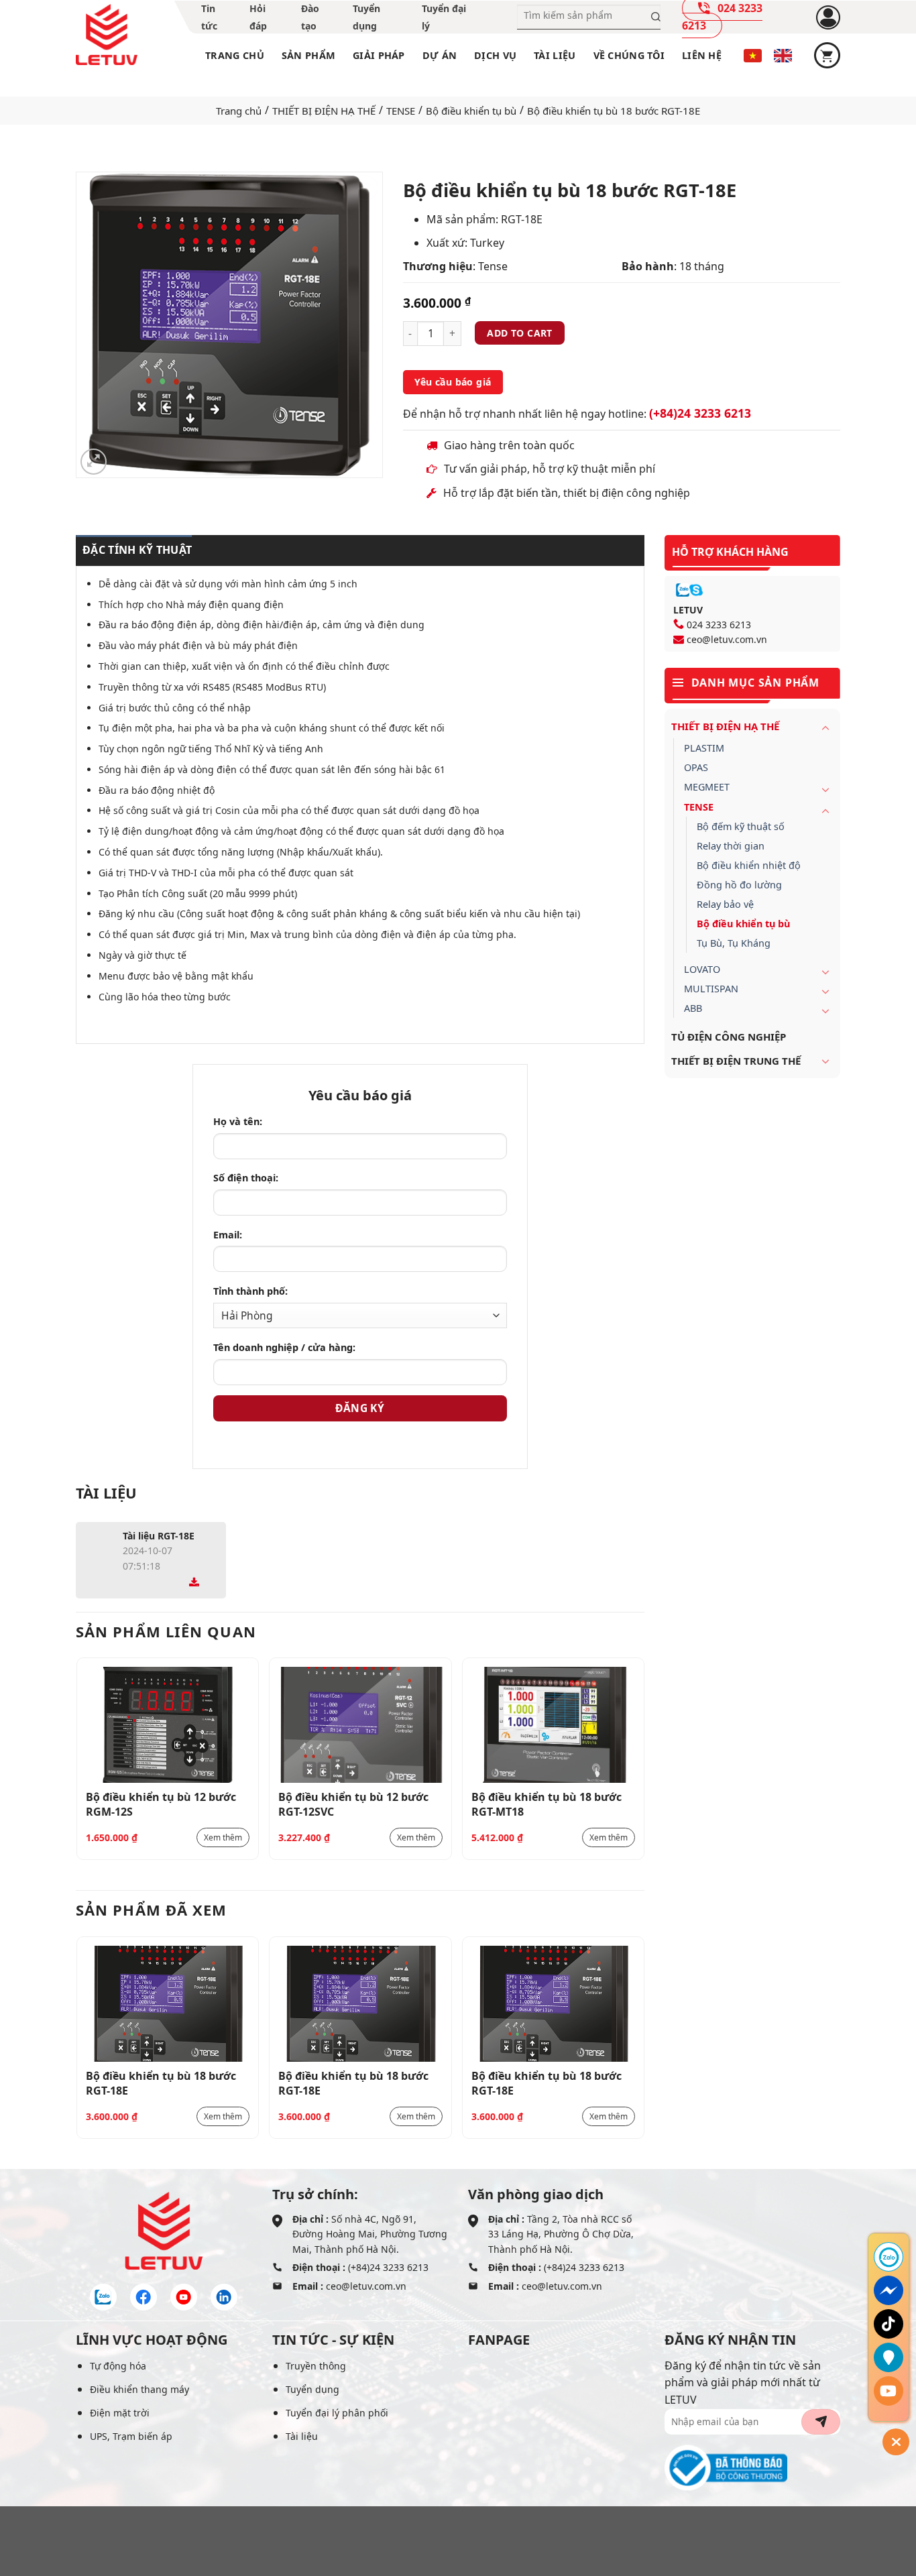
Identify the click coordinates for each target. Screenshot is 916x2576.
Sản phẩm (308, 55)
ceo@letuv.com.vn (727, 639)
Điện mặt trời (120, 2413)
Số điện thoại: (246, 1178)
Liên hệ (702, 55)
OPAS (696, 767)
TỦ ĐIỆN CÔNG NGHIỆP (729, 1037)
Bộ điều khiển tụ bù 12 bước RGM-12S (161, 1804)
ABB (693, 1008)
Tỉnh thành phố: (250, 1291)
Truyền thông (316, 2366)
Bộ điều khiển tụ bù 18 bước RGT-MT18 (547, 1804)
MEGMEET (707, 787)
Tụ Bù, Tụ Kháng (734, 943)
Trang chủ (235, 55)
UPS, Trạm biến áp (131, 2436)
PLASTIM (704, 748)
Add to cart (520, 333)
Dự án (440, 55)
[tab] (134, 550)
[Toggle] (825, 727)
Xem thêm (223, 1837)
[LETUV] (107, 35)
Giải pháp (379, 55)
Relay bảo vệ (725, 904)
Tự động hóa (118, 2366)
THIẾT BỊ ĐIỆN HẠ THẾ (324, 111)
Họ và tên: (238, 1121)
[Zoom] (94, 462)
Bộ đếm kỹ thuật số (741, 826)
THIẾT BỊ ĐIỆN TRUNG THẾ (736, 1061)
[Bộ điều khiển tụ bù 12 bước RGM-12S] (168, 1725)
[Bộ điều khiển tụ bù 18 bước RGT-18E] (168, 2004)
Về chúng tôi (629, 55)
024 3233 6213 (719, 625)
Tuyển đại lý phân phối (337, 2413)
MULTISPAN (711, 989)
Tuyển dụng (312, 2389)
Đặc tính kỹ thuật (137, 550)
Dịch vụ (495, 55)
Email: (228, 1235)
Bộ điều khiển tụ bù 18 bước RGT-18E (161, 2083)
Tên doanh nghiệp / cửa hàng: (284, 1347)
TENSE (401, 111)
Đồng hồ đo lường (739, 885)
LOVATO (702, 969)
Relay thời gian (731, 846)
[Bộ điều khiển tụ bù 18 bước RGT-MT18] (554, 1725)
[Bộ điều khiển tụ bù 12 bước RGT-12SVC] (360, 1725)
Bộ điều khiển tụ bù (471, 111)
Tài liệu (555, 55)
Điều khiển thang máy (139, 2389)
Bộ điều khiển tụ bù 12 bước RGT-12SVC (353, 1804)
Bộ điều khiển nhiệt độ (749, 865)
